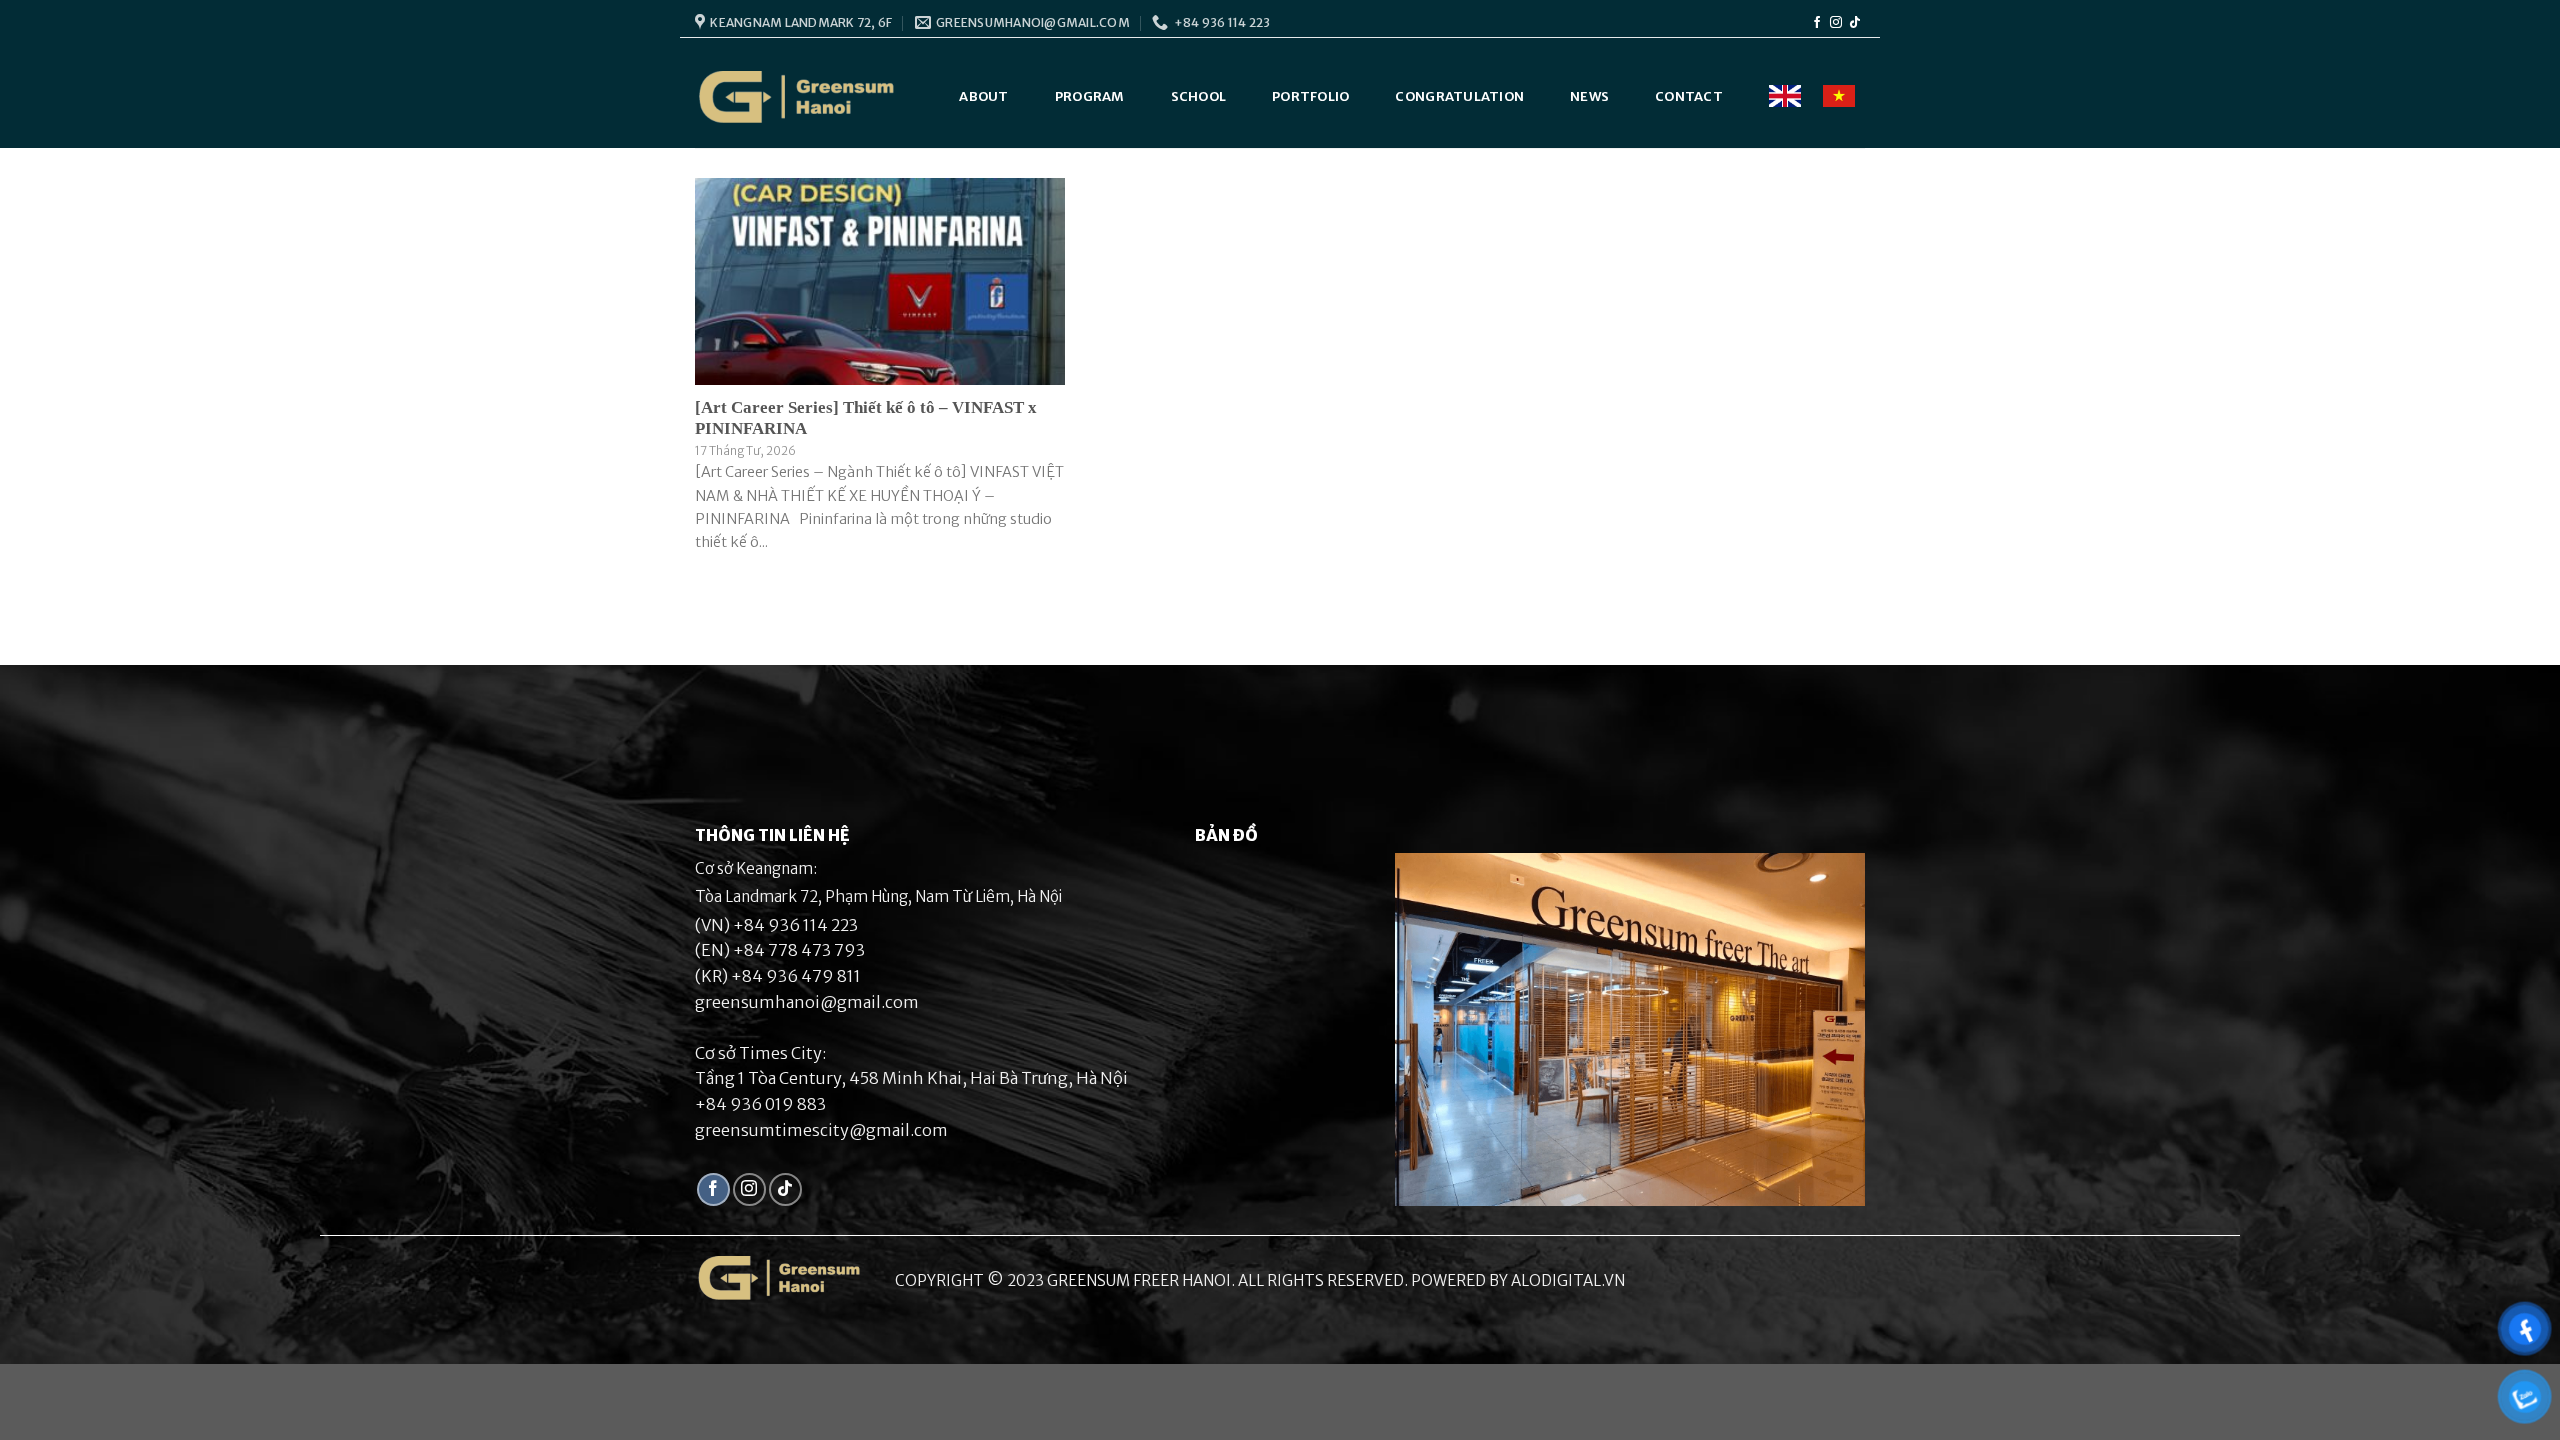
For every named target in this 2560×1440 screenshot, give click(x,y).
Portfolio (1310, 96)
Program (1090, 96)
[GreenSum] (797, 97)
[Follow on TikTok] (1855, 23)
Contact (1689, 96)
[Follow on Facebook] (1817, 23)
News (1589, 96)
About (983, 96)
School (1199, 96)
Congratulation (1459, 96)
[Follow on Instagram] (1836, 23)
